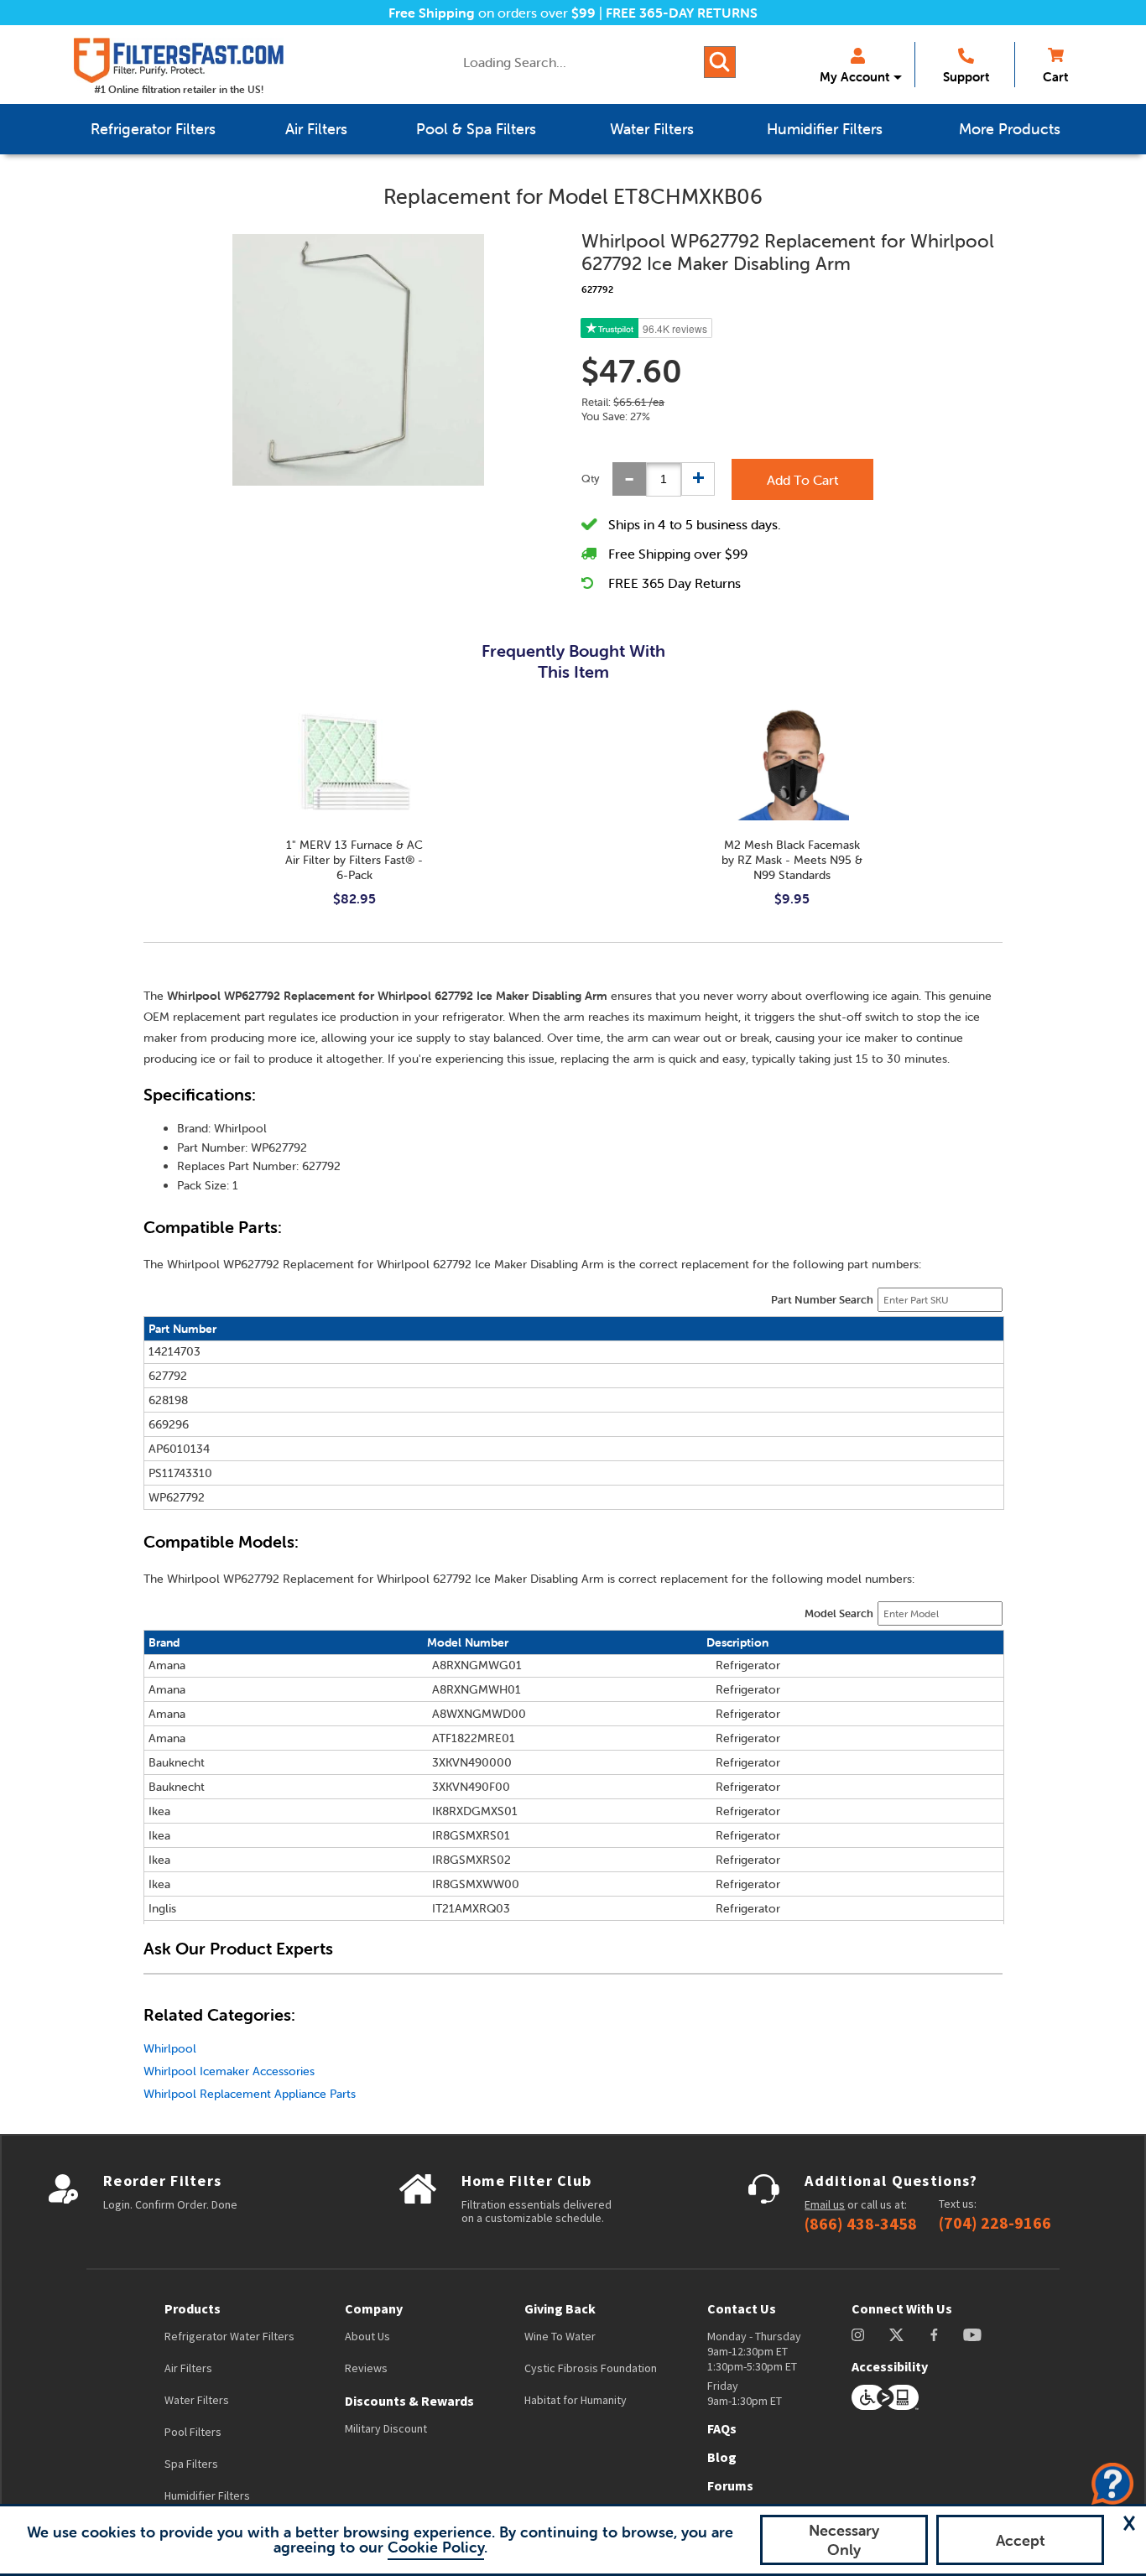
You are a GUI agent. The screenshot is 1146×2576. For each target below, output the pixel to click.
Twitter (897, 2335)
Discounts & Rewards (409, 2401)
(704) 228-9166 (995, 2223)
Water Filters (197, 2400)
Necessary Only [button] (844, 2540)
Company (374, 2308)
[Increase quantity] (698, 479)
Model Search (839, 1613)
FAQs (722, 2428)
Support (966, 77)
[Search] (720, 62)
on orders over (492, 13)
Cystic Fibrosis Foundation (591, 2368)
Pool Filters (193, 2432)
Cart (1055, 77)
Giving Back (560, 2308)
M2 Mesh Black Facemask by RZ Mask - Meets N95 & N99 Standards (792, 860)
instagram (858, 2335)
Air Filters (188, 2368)
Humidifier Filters (207, 2495)
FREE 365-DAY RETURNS (682, 13)
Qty (591, 479)
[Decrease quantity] (629, 479)
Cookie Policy (436, 2547)
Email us (825, 2204)
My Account (854, 77)
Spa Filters (191, 2464)
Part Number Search (822, 1300)
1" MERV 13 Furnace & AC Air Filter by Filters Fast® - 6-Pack (354, 860)
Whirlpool (170, 2048)
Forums (730, 2485)
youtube (972, 2335)
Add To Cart (802, 480)
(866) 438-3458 (861, 2224)
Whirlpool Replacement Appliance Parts (250, 2094)
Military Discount (386, 2428)
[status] (664, 479)
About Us (367, 2336)
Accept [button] (1021, 2540)
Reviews (366, 2368)
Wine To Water (560, 2336)
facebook (934, 2335)
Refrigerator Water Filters (229, 2336)
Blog (722, 2457)
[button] (1129, 2523)
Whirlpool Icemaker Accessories (229, 2071)
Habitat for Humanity (576, 2400)
